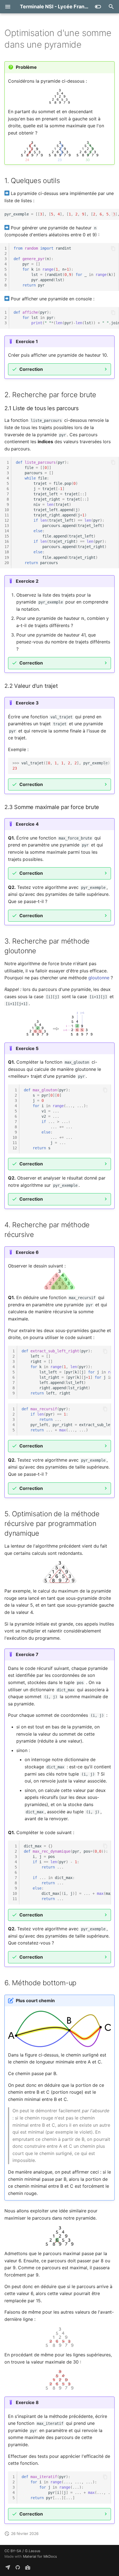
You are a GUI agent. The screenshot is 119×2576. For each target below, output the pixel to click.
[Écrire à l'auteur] (8, 2567)
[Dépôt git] (18, 2567)
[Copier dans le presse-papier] (113, 214)
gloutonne (99, 978)
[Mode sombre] (98, 7)
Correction (31, 369)
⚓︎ (88, 45)
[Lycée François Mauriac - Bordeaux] (28, 2567)
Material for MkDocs (40, 2556)
